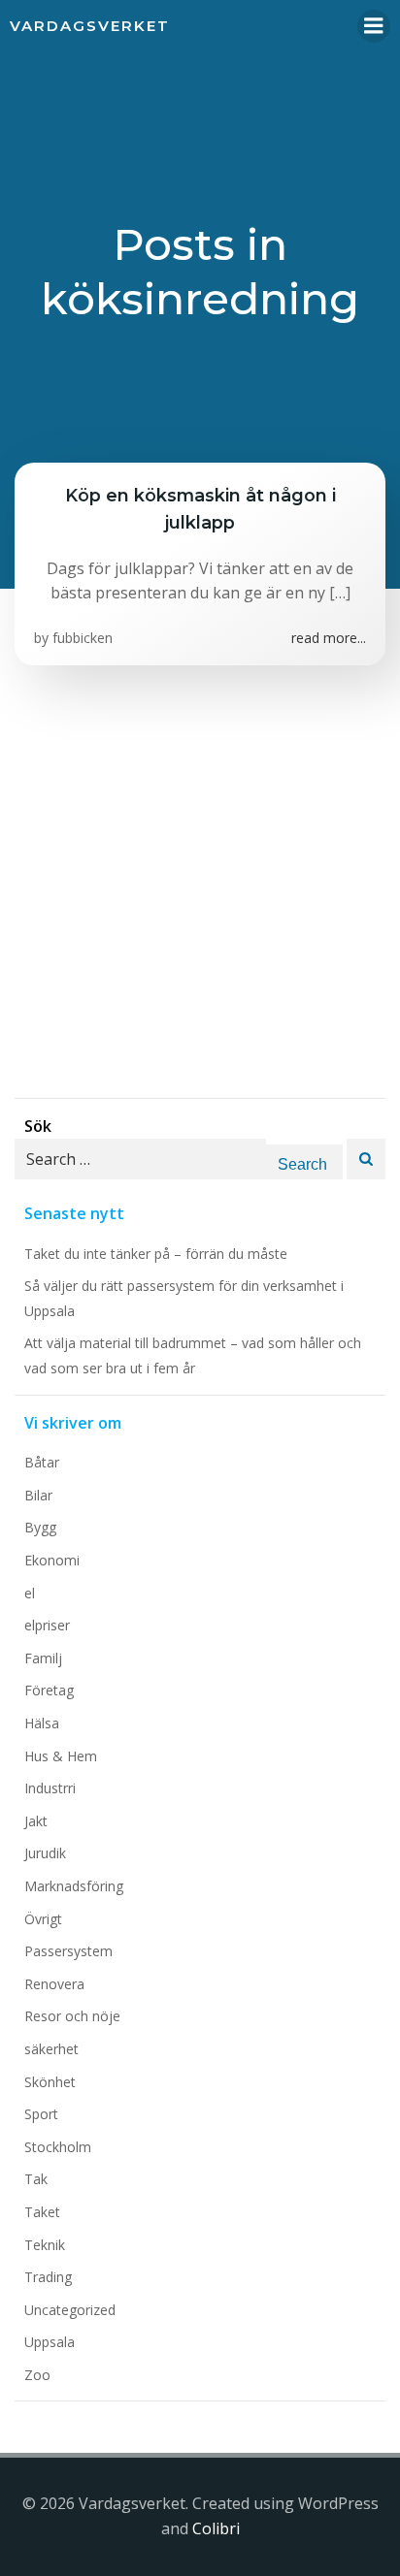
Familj (43, 1658)
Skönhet (50, 2082)
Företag (49, 1690)
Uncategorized (70, 2310)
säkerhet (51, 2049)
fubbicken (83, 638)
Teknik (45, 2245)
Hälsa (42, 1723)
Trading (48, 2277)
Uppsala (50, 2342)
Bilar (38, 1495)
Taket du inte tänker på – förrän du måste (156, 1254)
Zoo (37, 2375)
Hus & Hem (61, 1756)
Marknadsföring (74, 1886)
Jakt (36, 1821)
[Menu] (374, 26)
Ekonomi (52, 1560)
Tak (36, 2179)
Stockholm (58, 2147)
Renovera (54, 1984)
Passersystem (68, 1951)
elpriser (47, 1625)
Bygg (40, 1527)
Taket (42, 2212)
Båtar (42, 1462)
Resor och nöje (72, 2016)
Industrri (50, 1788)
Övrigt (43, 1919)
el (30, 1593)
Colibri (216, 2528)
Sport (41, 2114)
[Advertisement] (200, 898)
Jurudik (45, 1853)
